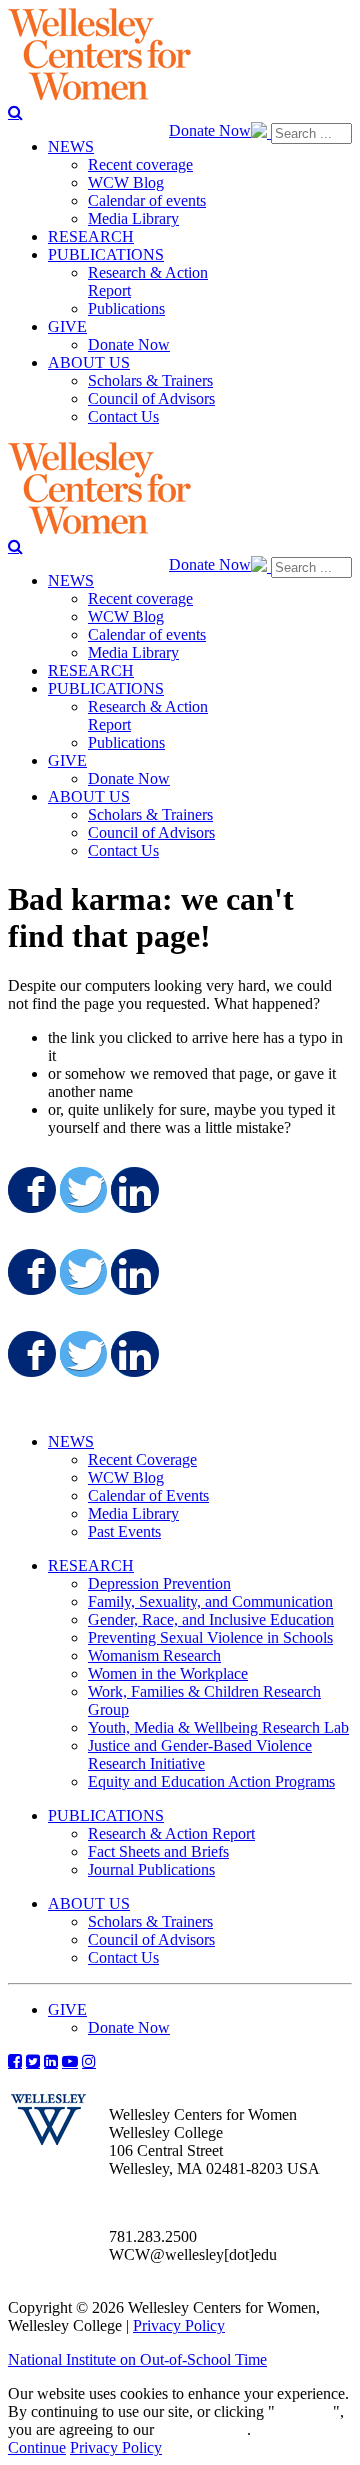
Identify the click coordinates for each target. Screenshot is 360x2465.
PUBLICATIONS (106, 1815)
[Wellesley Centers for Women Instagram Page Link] (89, 2061)
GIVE (67, 2009)
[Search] (15, 112)
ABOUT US (89, 1903)
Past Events (124, 1531)
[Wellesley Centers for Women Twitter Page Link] (33, 2061)
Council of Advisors (151, 1939)
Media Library (133, 1513)
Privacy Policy (179, 2325)
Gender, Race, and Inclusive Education (211, 1619)
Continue (304, 2411)
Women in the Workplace (168, 1673)
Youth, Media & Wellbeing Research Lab (218, 1727)
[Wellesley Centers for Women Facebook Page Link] (15, 2061)
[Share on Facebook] (30, 1190)
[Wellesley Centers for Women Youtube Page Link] (70, 2061)
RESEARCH (91, 1565)
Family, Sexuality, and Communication (210, 1601)
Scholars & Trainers (150, 1921)
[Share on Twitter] (82, 1190)
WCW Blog (126, 1477)
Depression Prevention (159, 1583)
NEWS (71, 1441)
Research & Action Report (171, 1833)
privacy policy (202, 2429)
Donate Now (210, 130)
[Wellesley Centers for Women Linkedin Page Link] (51, 2061)
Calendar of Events (148, 1495)
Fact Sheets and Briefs (158, 1851)
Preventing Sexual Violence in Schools (210, 1637)
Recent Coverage (142, 1459)
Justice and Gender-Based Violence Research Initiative (200, 1754)
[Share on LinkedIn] (133, 1190)
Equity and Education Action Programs (211, 1781)
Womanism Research (154, 1655)
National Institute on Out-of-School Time (137, 2359)
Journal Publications (151, 1869)
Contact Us (123, 1957)
